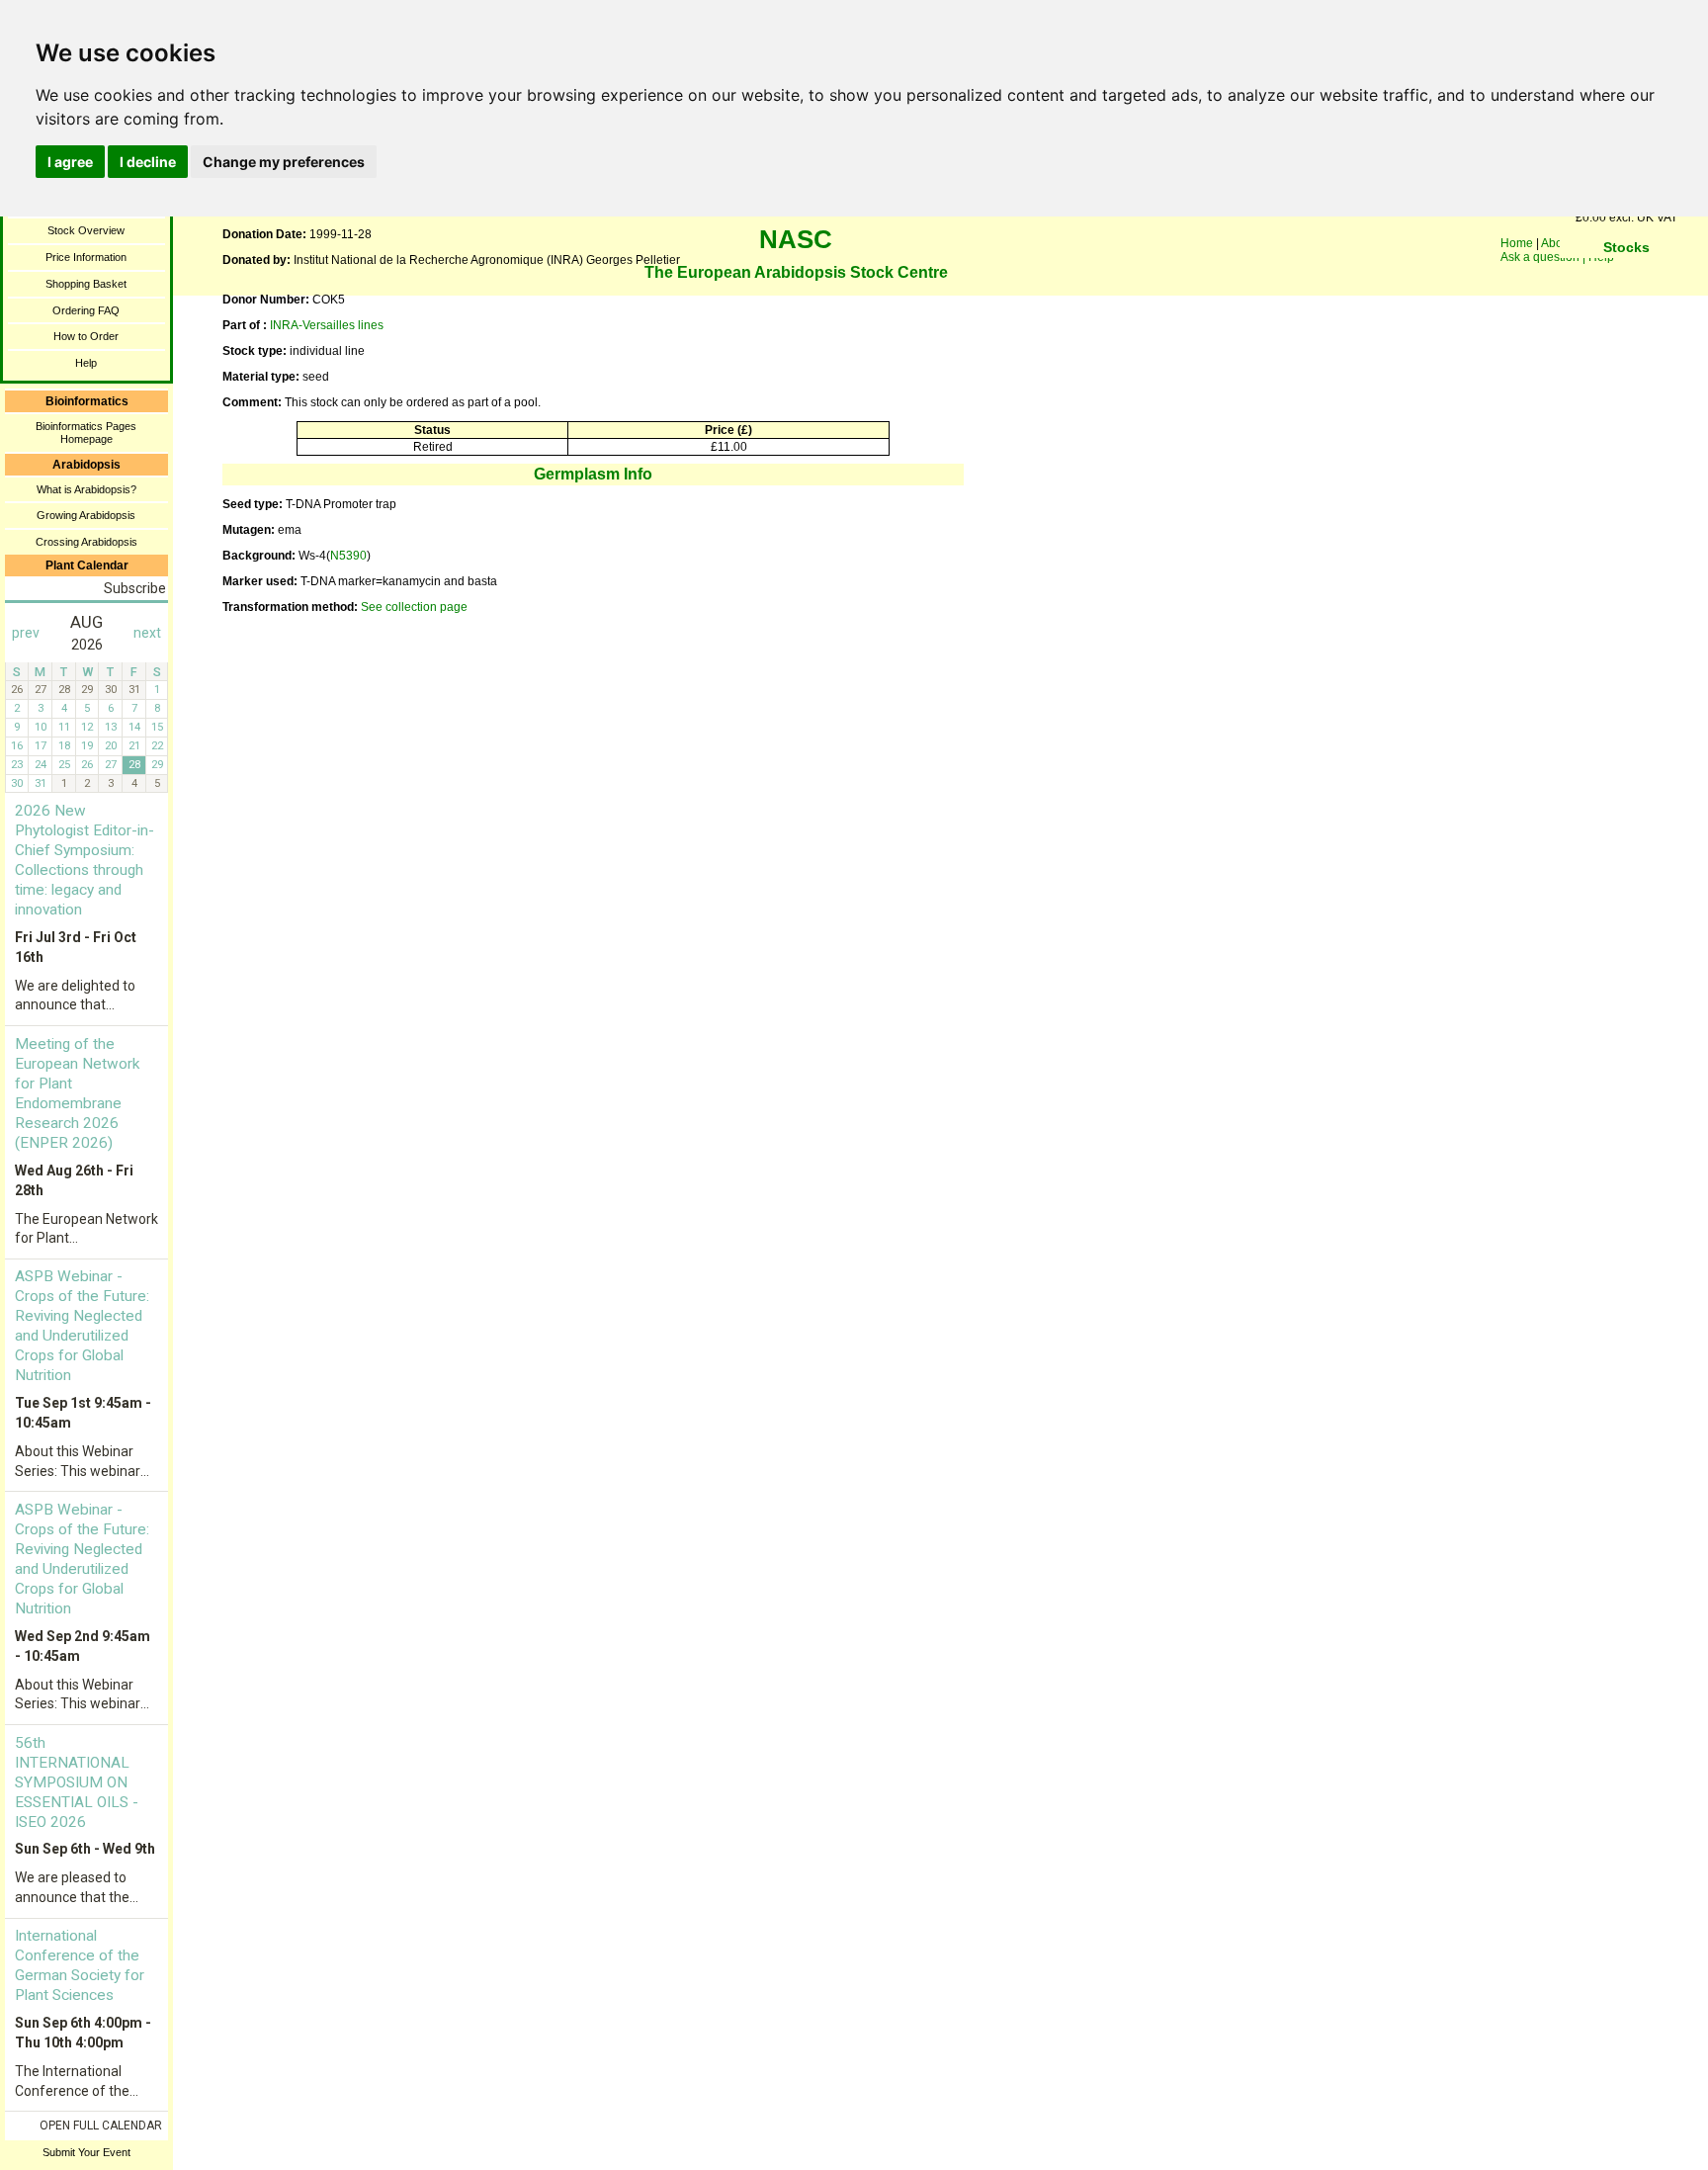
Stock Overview (86, 230)
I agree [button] (70, 162)
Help (86, 363)
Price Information (86, 257)
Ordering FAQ (86, 310)
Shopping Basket (86, 284)
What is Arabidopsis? (86, 489)
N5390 (348, 556)
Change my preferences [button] (284, 162)
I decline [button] (148, 162)
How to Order (86, 336)
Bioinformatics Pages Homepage (86, 433)
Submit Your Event (86, 2152)
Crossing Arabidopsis (86, 542)
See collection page (414, 607)
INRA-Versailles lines (327, 325)
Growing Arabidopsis (86, 515)
